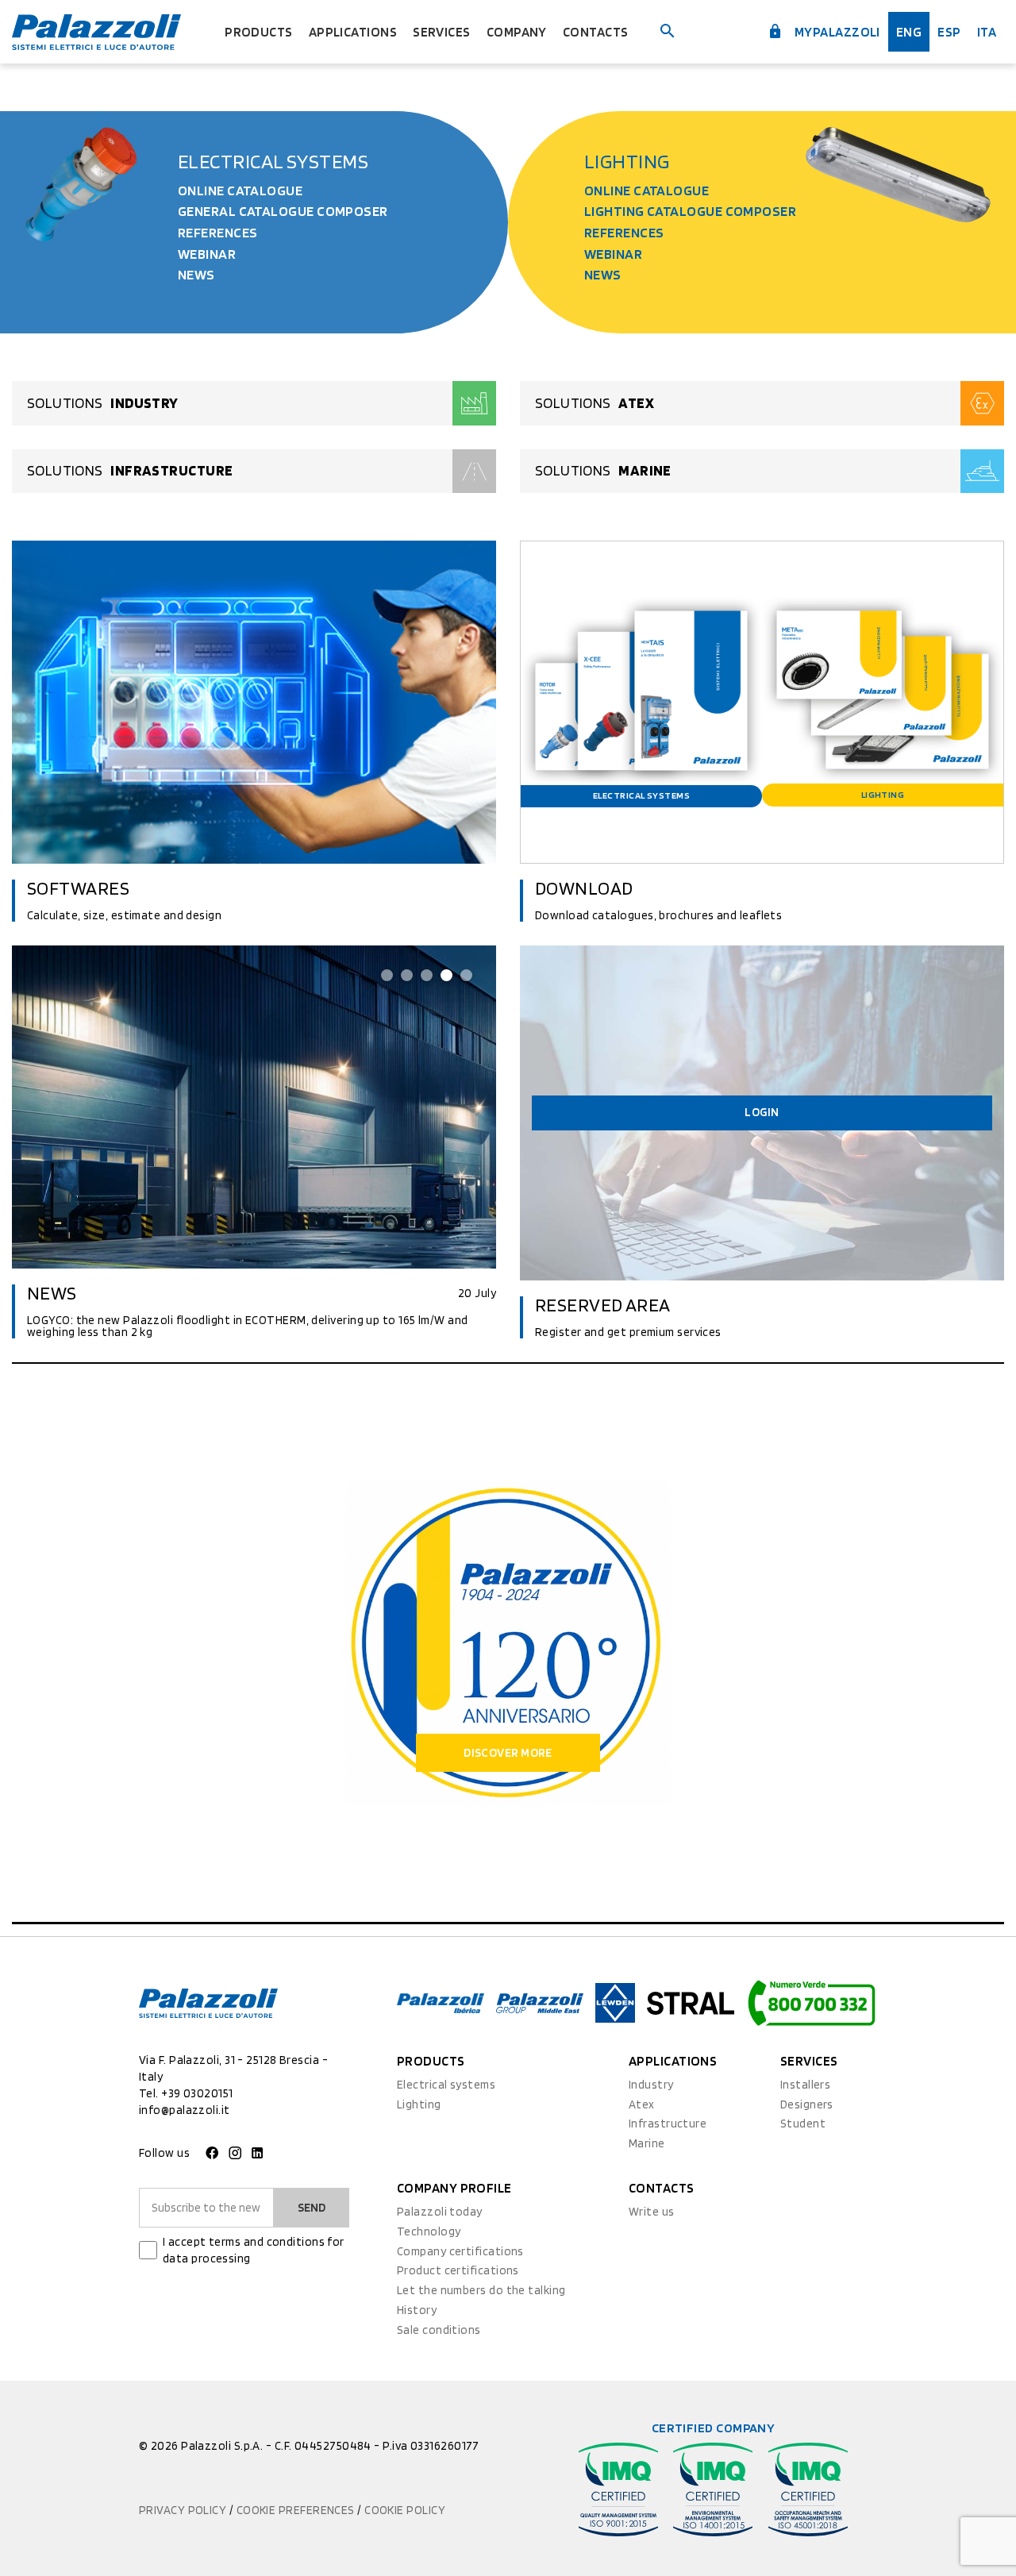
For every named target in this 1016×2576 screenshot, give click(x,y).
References (218, 232)
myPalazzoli (836, 32)
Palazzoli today (440, 2212)
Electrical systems (273, 161)
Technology (429, 2231)
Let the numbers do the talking (481, 2290)
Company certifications (460, 2251)
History (417, 2310)
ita (987, 32)
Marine (647, 2143)
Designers (807, 2104)
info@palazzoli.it (185, 2110)
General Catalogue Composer (283, 211)
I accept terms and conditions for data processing (254, 2250)
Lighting (627, 161)
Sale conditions (439, 2330)
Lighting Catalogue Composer (690, 211)
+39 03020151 (197, 2093)
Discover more (508, 1753)
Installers (806, 2085)
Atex (642, 2104)
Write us (652, 2212)
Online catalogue (240, 190)
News (196, 274)
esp (949, 32)
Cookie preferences (297, 2510)
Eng (909, 32)
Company (517, 32)
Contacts (596, 32)
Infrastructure (668, 2124)
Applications (353, 32)
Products (259, 32)
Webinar (207, 254)
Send (312, 2208)
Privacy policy (184, 2510)
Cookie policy (405, 2510)
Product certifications (458, 2270)
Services (442, 32)
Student (803, 2124)
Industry (651, 2085)
